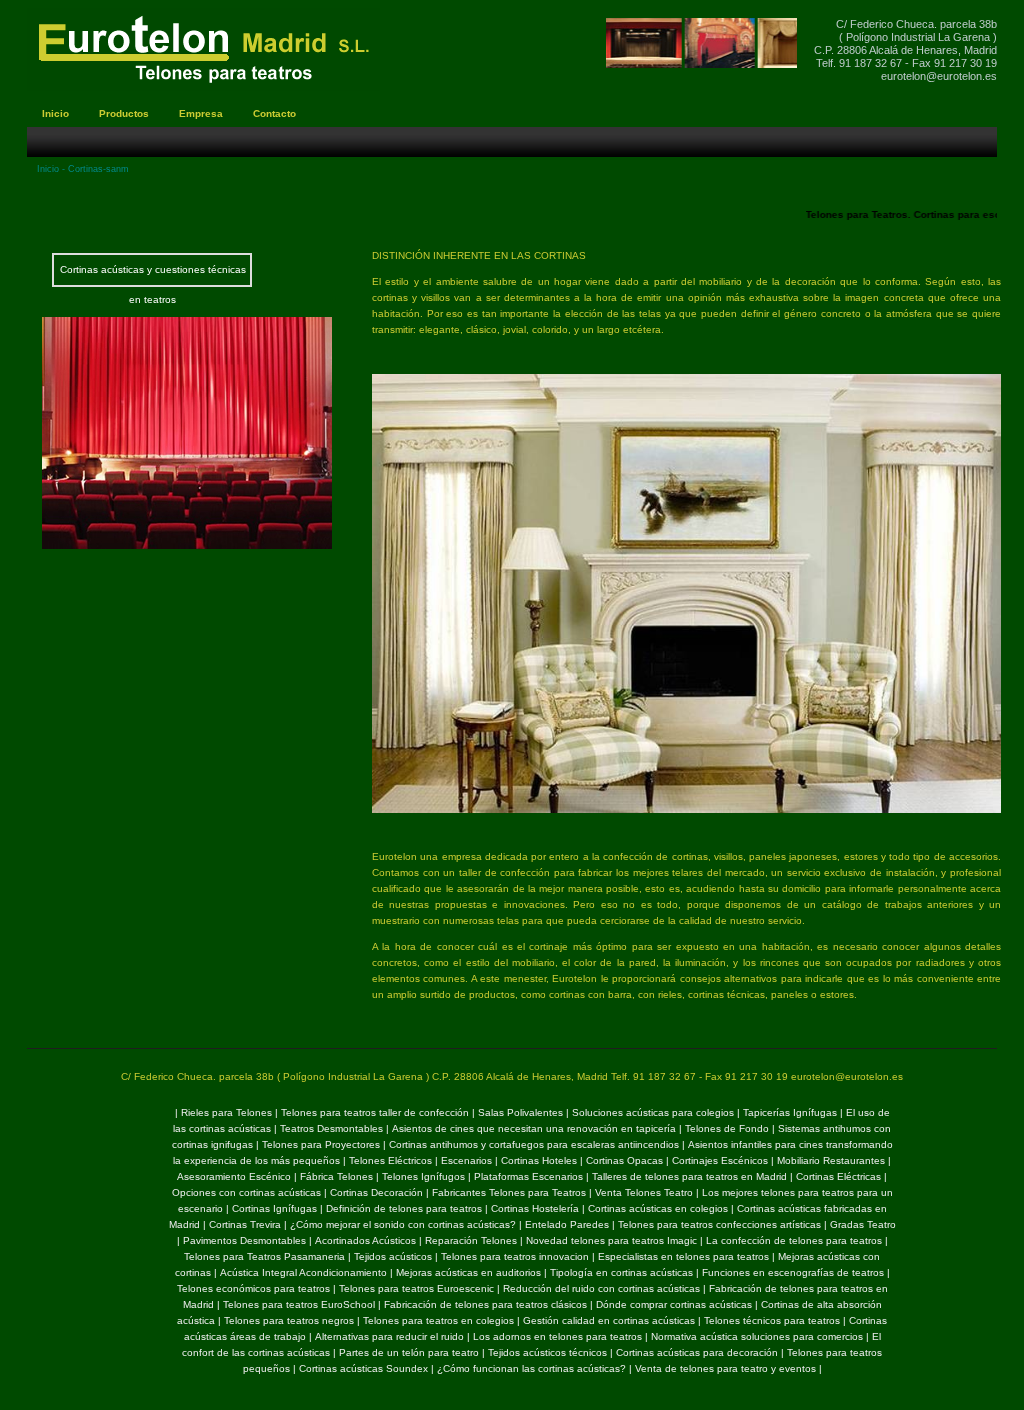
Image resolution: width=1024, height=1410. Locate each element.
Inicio (48, 169)
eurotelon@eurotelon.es (939, 76)
